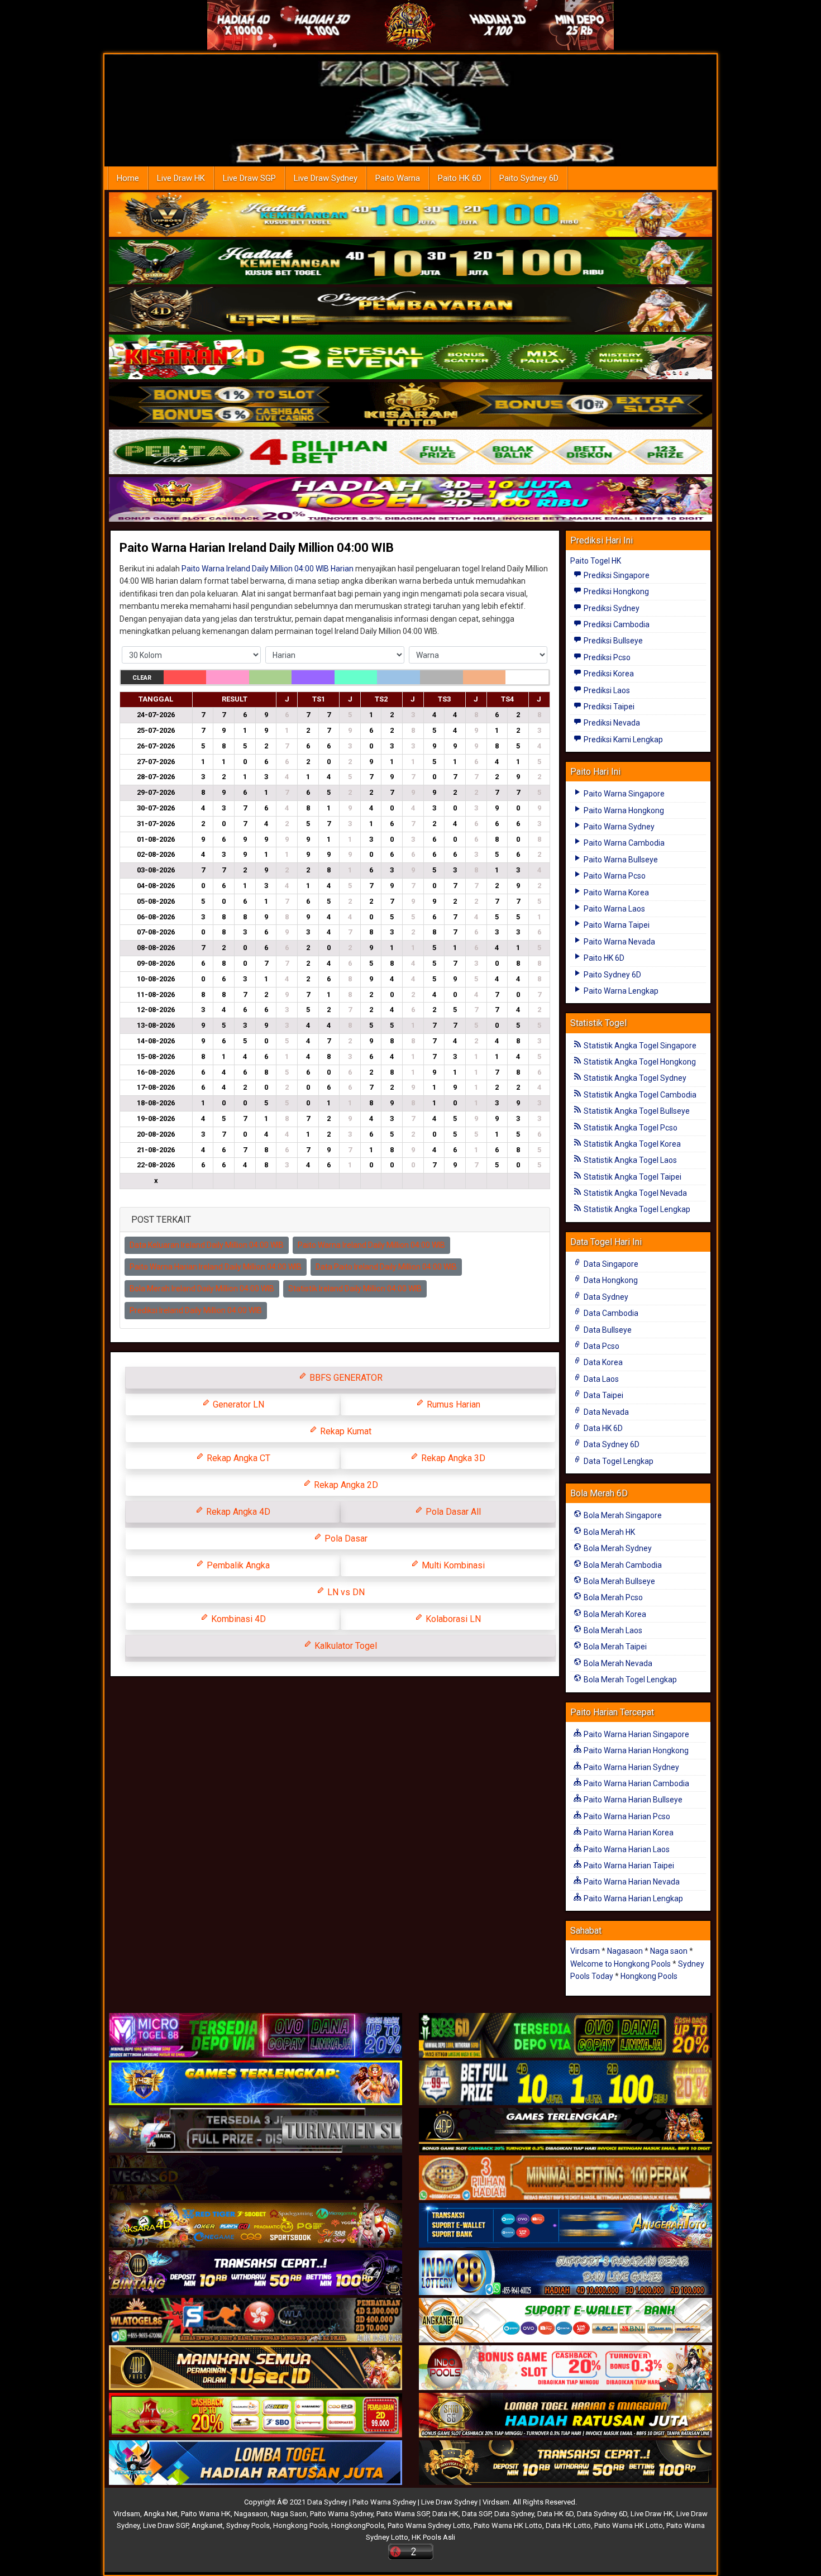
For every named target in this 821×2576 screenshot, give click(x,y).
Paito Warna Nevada (619, 942)
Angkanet (207, 2525)
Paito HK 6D (460, 178)
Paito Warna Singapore (623, 794)
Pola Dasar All (452, 1512)
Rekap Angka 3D (452, 1458)
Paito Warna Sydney (618, 827)
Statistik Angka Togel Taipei (632, 1177)
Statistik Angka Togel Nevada (634, 1193)
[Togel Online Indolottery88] (565, 2274)
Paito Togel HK (596, 561)
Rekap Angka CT (237, 1458)
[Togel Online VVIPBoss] (410, 215)
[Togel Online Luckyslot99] (565, 2084)
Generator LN (237, 1404)
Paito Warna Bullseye (620, 860)
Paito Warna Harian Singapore (636, 1734)
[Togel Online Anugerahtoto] (565, 2226)
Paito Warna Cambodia (623, 843)
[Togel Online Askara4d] (256, 2226)
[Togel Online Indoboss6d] (565, 2036)
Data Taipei (603, 1395)
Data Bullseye (607, 1330)
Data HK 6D (602, 1428)
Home (128, 178)
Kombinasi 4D (237, 1619)
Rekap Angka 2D (345, 1485)
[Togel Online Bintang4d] (256, 2274)
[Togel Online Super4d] (410, 310)
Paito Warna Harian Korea (628, 1833)
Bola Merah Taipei (614, 1647)
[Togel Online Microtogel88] (256, 2036)
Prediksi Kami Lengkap (622, 740)
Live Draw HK (181, 178)
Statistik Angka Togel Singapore (639, 1046)
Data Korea (602, 1362)
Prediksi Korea (608, 674)
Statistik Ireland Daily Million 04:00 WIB (355, 1289)
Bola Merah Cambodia (622, 1565)
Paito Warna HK (206, 2514)
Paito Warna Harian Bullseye (632, 1800)
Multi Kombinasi (452, 1565)
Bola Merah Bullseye (619, 1581)
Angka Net (161, 2514)
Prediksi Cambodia (616, 624)
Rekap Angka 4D (237, 1512)
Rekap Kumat (345, 1431)
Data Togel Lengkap (618, 1461)
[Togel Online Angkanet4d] (565, 2321)
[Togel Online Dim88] (410, 263)
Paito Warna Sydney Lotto (429, 2525)
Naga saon (669, 1951)
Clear (142, 678)
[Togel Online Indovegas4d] (565, 2464)
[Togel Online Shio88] (565, 2416)
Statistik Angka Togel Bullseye (636, 1111)
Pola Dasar (345, 1539)
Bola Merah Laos (612, 1630)
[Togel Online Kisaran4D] (410, 357)
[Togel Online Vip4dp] (565, 2131)
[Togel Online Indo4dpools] (256, 2464)
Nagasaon (625, 1951)
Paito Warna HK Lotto (508, 2525)
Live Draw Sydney (326, 178)
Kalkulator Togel (345, 1646)
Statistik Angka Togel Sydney (634, 1078)
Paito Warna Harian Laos (626, 1849)
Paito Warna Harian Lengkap (633, 1898)
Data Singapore (610, 1264)
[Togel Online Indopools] (565, 2369)
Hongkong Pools (649, 1976)
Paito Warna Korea (615, 893)
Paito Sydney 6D (529, 178)
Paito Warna (398, 178)
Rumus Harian (452, 1404)
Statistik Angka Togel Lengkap (636, 1209)
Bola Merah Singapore (622, 1515)
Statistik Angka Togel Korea (631, 1144)
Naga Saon (289, 2514)
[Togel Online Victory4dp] (256, 2084)
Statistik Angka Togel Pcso (630, 1128)
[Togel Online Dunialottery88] (565, 2179)
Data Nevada (605, 1412)
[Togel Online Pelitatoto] (410, 452)
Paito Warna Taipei (616, 925)
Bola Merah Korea (614, 1614)
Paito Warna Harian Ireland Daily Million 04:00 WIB (257, 548)
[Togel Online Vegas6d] (256, 2179)
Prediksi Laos (606, 690)
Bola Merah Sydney (617, 1548)
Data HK (445, 2514)
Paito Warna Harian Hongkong (635, 1750)
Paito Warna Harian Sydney (631, 1767)
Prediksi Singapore (616, 575)
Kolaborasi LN (452, 1619)
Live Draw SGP (249, 178)
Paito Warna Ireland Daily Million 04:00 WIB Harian (268, 569)
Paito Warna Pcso (614, 876)
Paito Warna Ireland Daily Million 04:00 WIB (371, 1245)
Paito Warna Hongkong (623, 810)
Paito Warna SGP (403, 2514)
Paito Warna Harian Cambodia (636, 1783)
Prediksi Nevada (611, 723)
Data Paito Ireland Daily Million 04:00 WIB (386, 1267)
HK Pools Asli (433, 2537)
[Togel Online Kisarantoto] (410, 405)
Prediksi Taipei (608, 707)
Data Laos (600, 1379)
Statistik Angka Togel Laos (629, 1160)
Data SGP (476, 2514)
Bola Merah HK (608, 1532)
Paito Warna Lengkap (620, 991)
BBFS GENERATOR (345, 1378)
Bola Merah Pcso (612, 1597)
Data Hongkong (610, 1280)
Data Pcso (601, 1346)
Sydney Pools (248, 2525)
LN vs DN (345, 1592)
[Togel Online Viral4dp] (410, 500)
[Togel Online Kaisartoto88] (256, 2416)
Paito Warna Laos (614, 909)
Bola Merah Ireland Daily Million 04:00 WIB (202, 1289)
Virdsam (585, 1951)
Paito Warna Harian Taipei (628, 1866)
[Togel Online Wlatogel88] (256, 2321)
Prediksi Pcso (606, 657)
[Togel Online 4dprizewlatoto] (256, 2369)
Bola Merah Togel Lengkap (629, 1680)
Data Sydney (605, 1297)
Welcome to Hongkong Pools (620, 1964)
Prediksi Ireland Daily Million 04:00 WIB (196, 1310)
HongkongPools (358, 2525)
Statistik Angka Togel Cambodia (639, 1095)
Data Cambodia (610, 1313)
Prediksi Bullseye (612, 641)
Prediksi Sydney (611, 608)
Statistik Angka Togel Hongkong (639, 1062)
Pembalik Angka (237, 1565)
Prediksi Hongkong (615, 591)
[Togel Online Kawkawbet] (256, 2131)
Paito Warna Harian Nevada (631, 1882)
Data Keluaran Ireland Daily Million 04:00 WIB (207, 1245)
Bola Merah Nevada (617, 1663)
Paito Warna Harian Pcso (626, 1816)
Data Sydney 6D (611, 1444)
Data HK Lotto (568, 2525)
